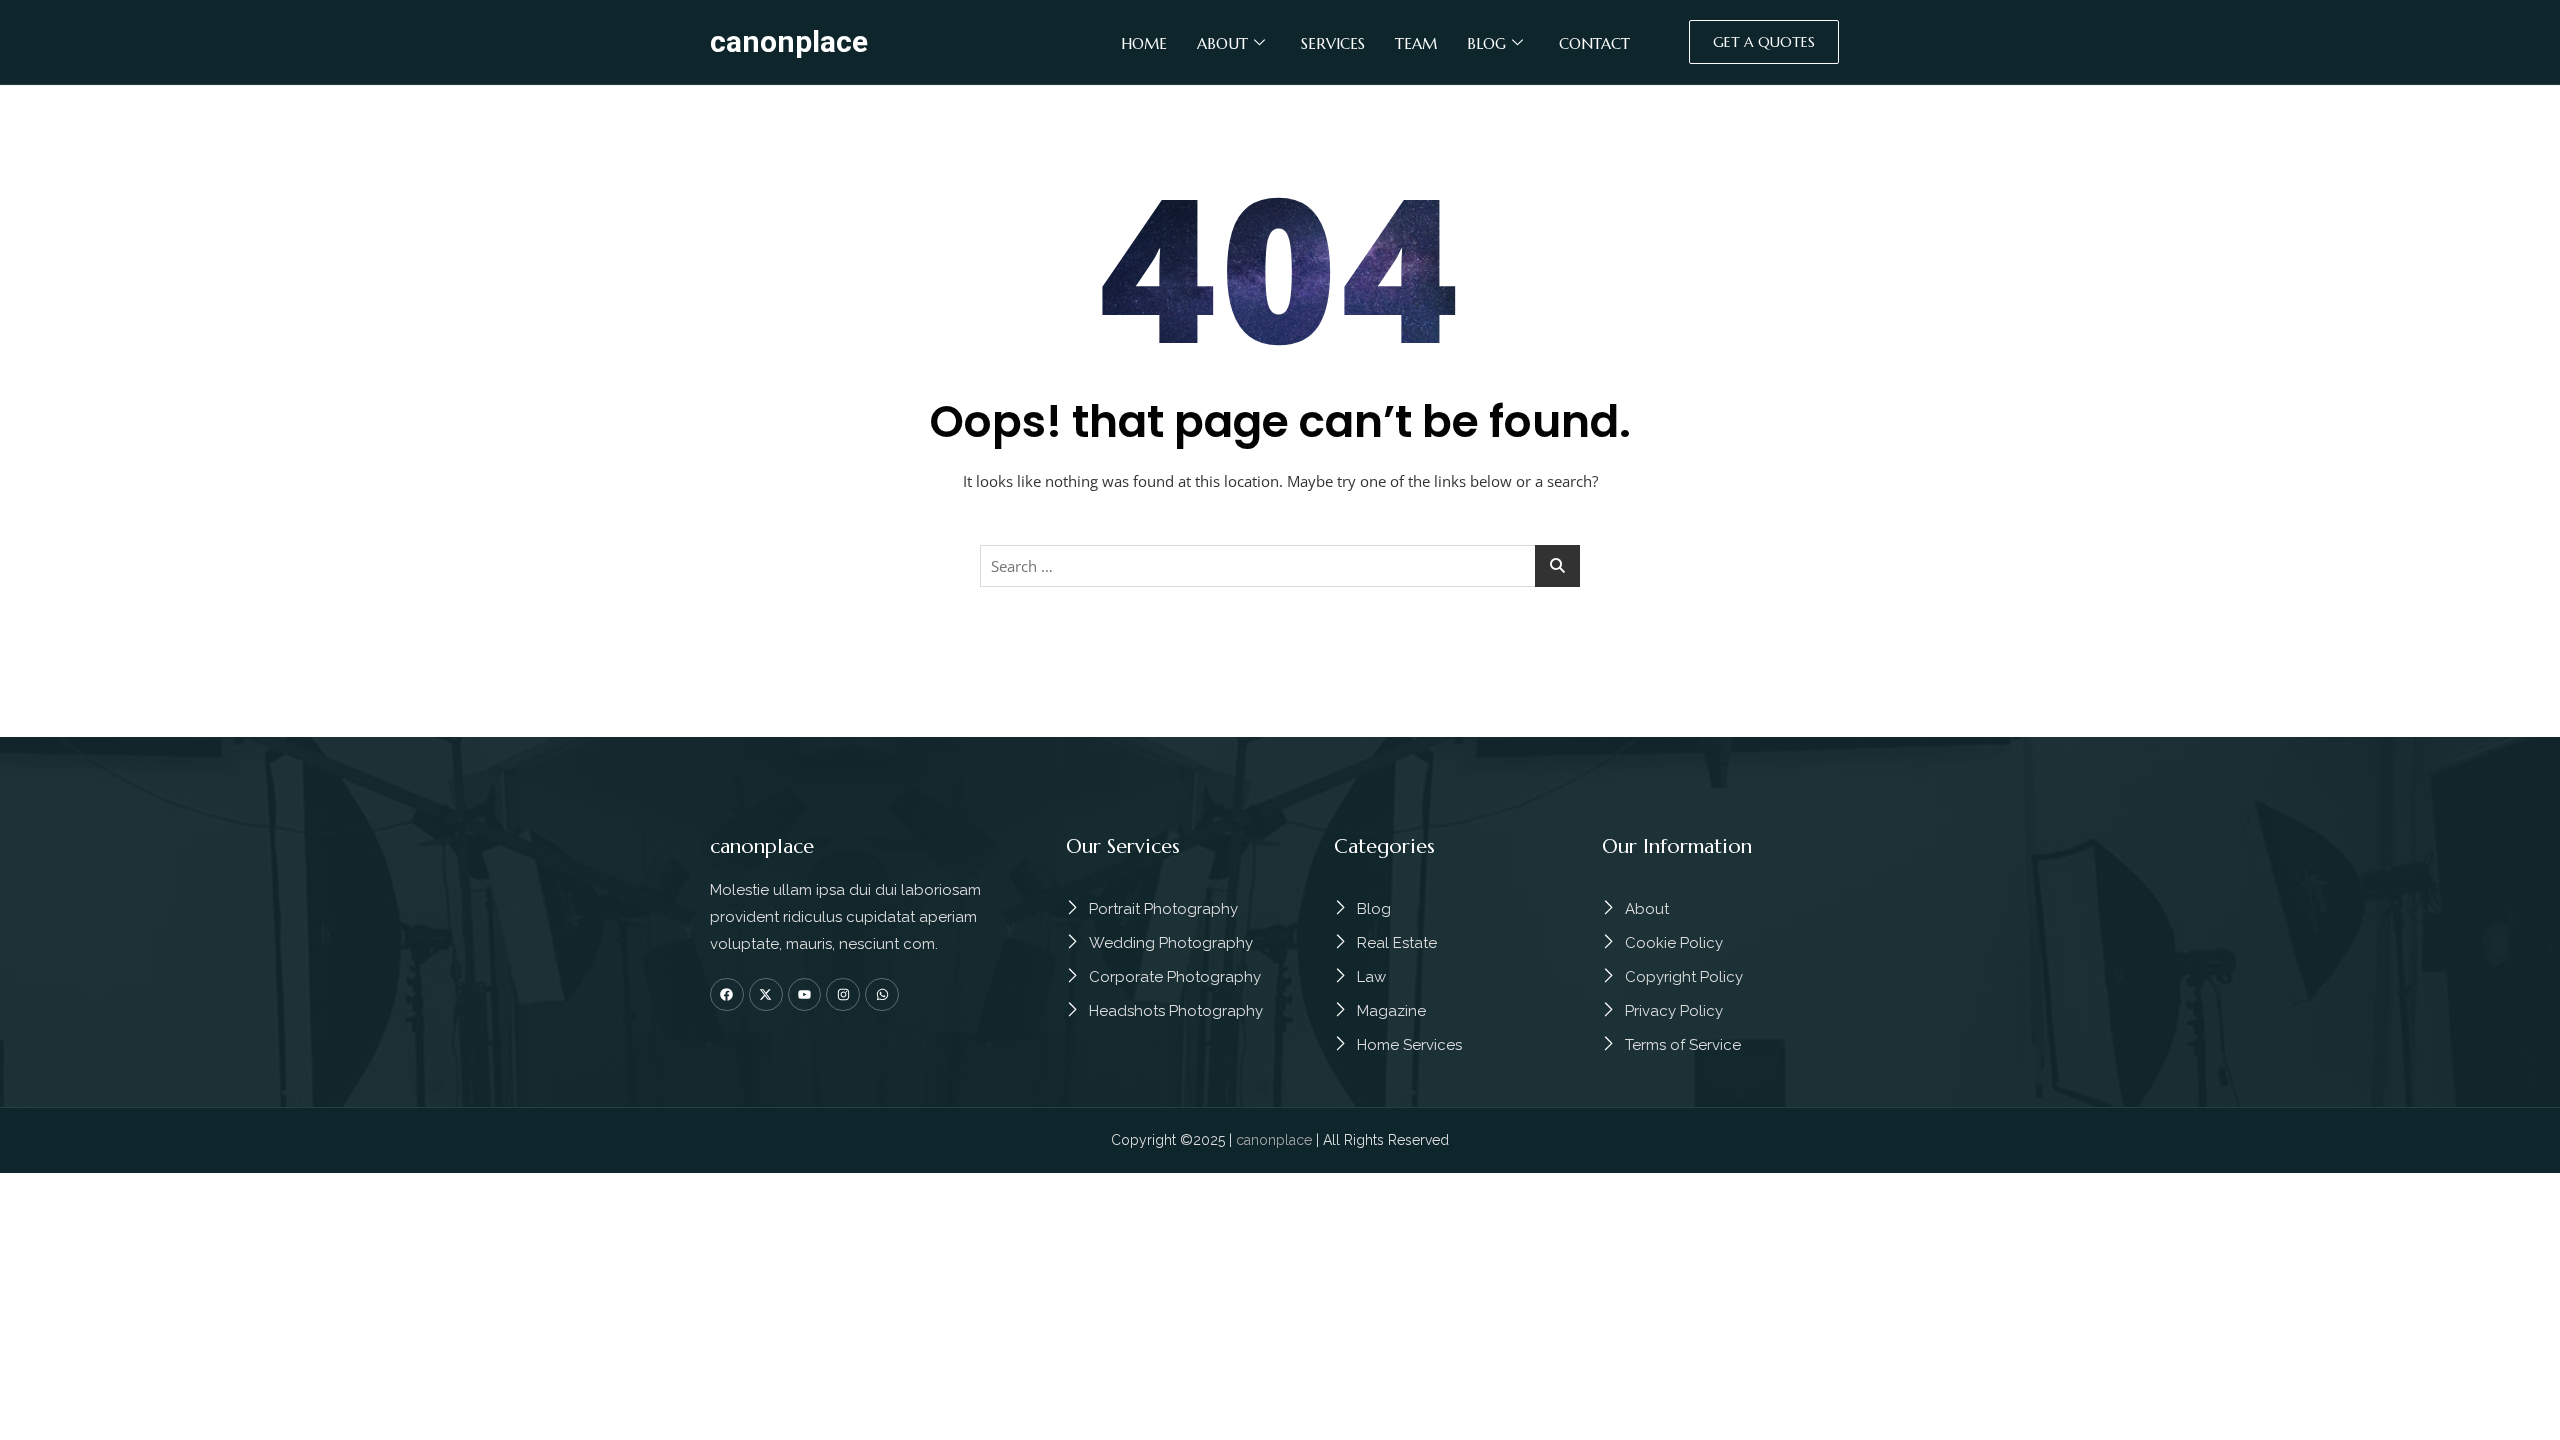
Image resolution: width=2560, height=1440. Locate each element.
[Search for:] (1280, 566)
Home (1144, 43)
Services (1333, 43)
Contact (1594, 43)
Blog (1486, 43)
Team (1416, 43)
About (1222, 43)
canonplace (789, 41)
